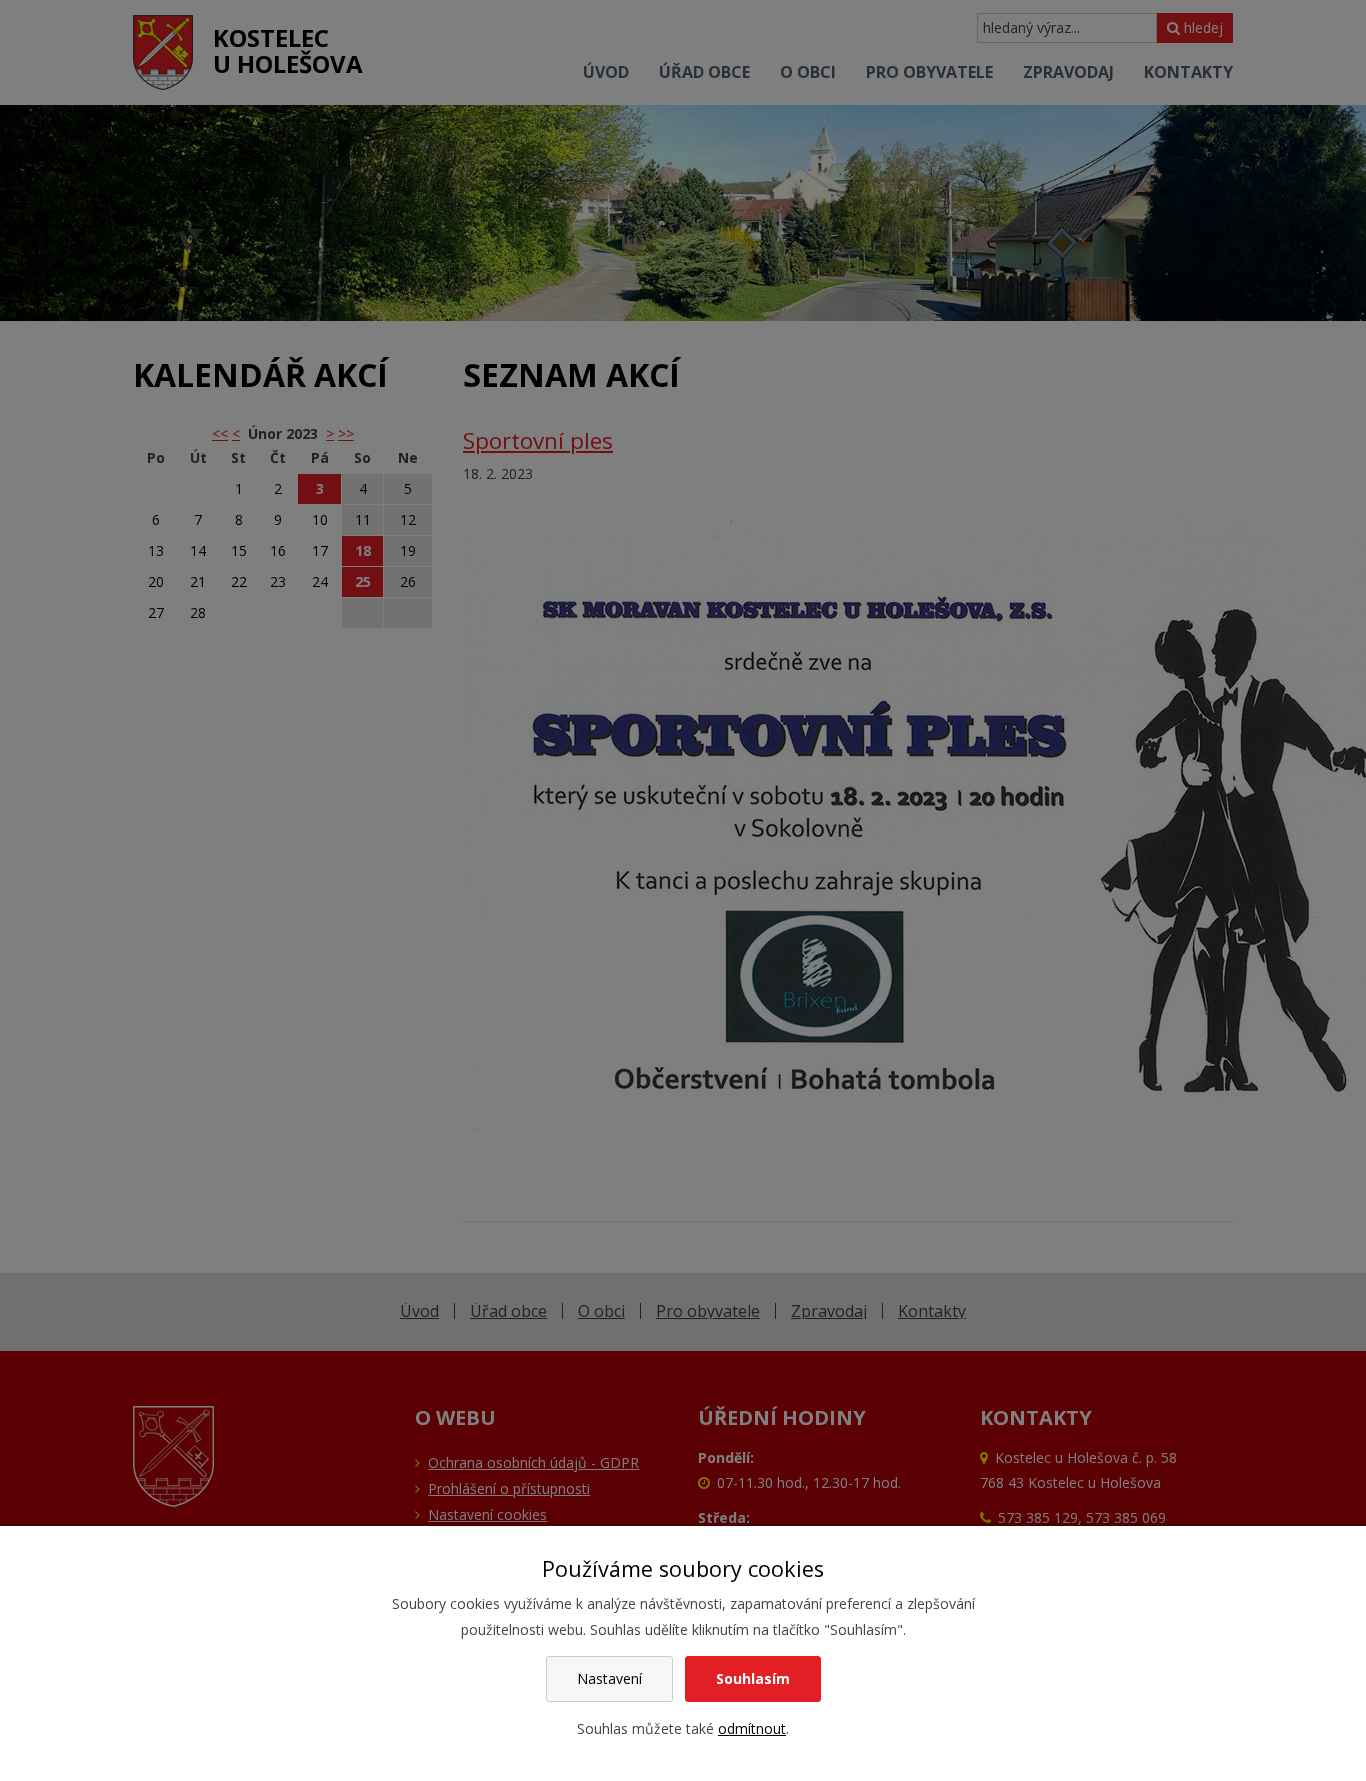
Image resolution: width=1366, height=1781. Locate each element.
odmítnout (752, 1728)
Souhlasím (753, 1678)
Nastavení (609, 1678)
